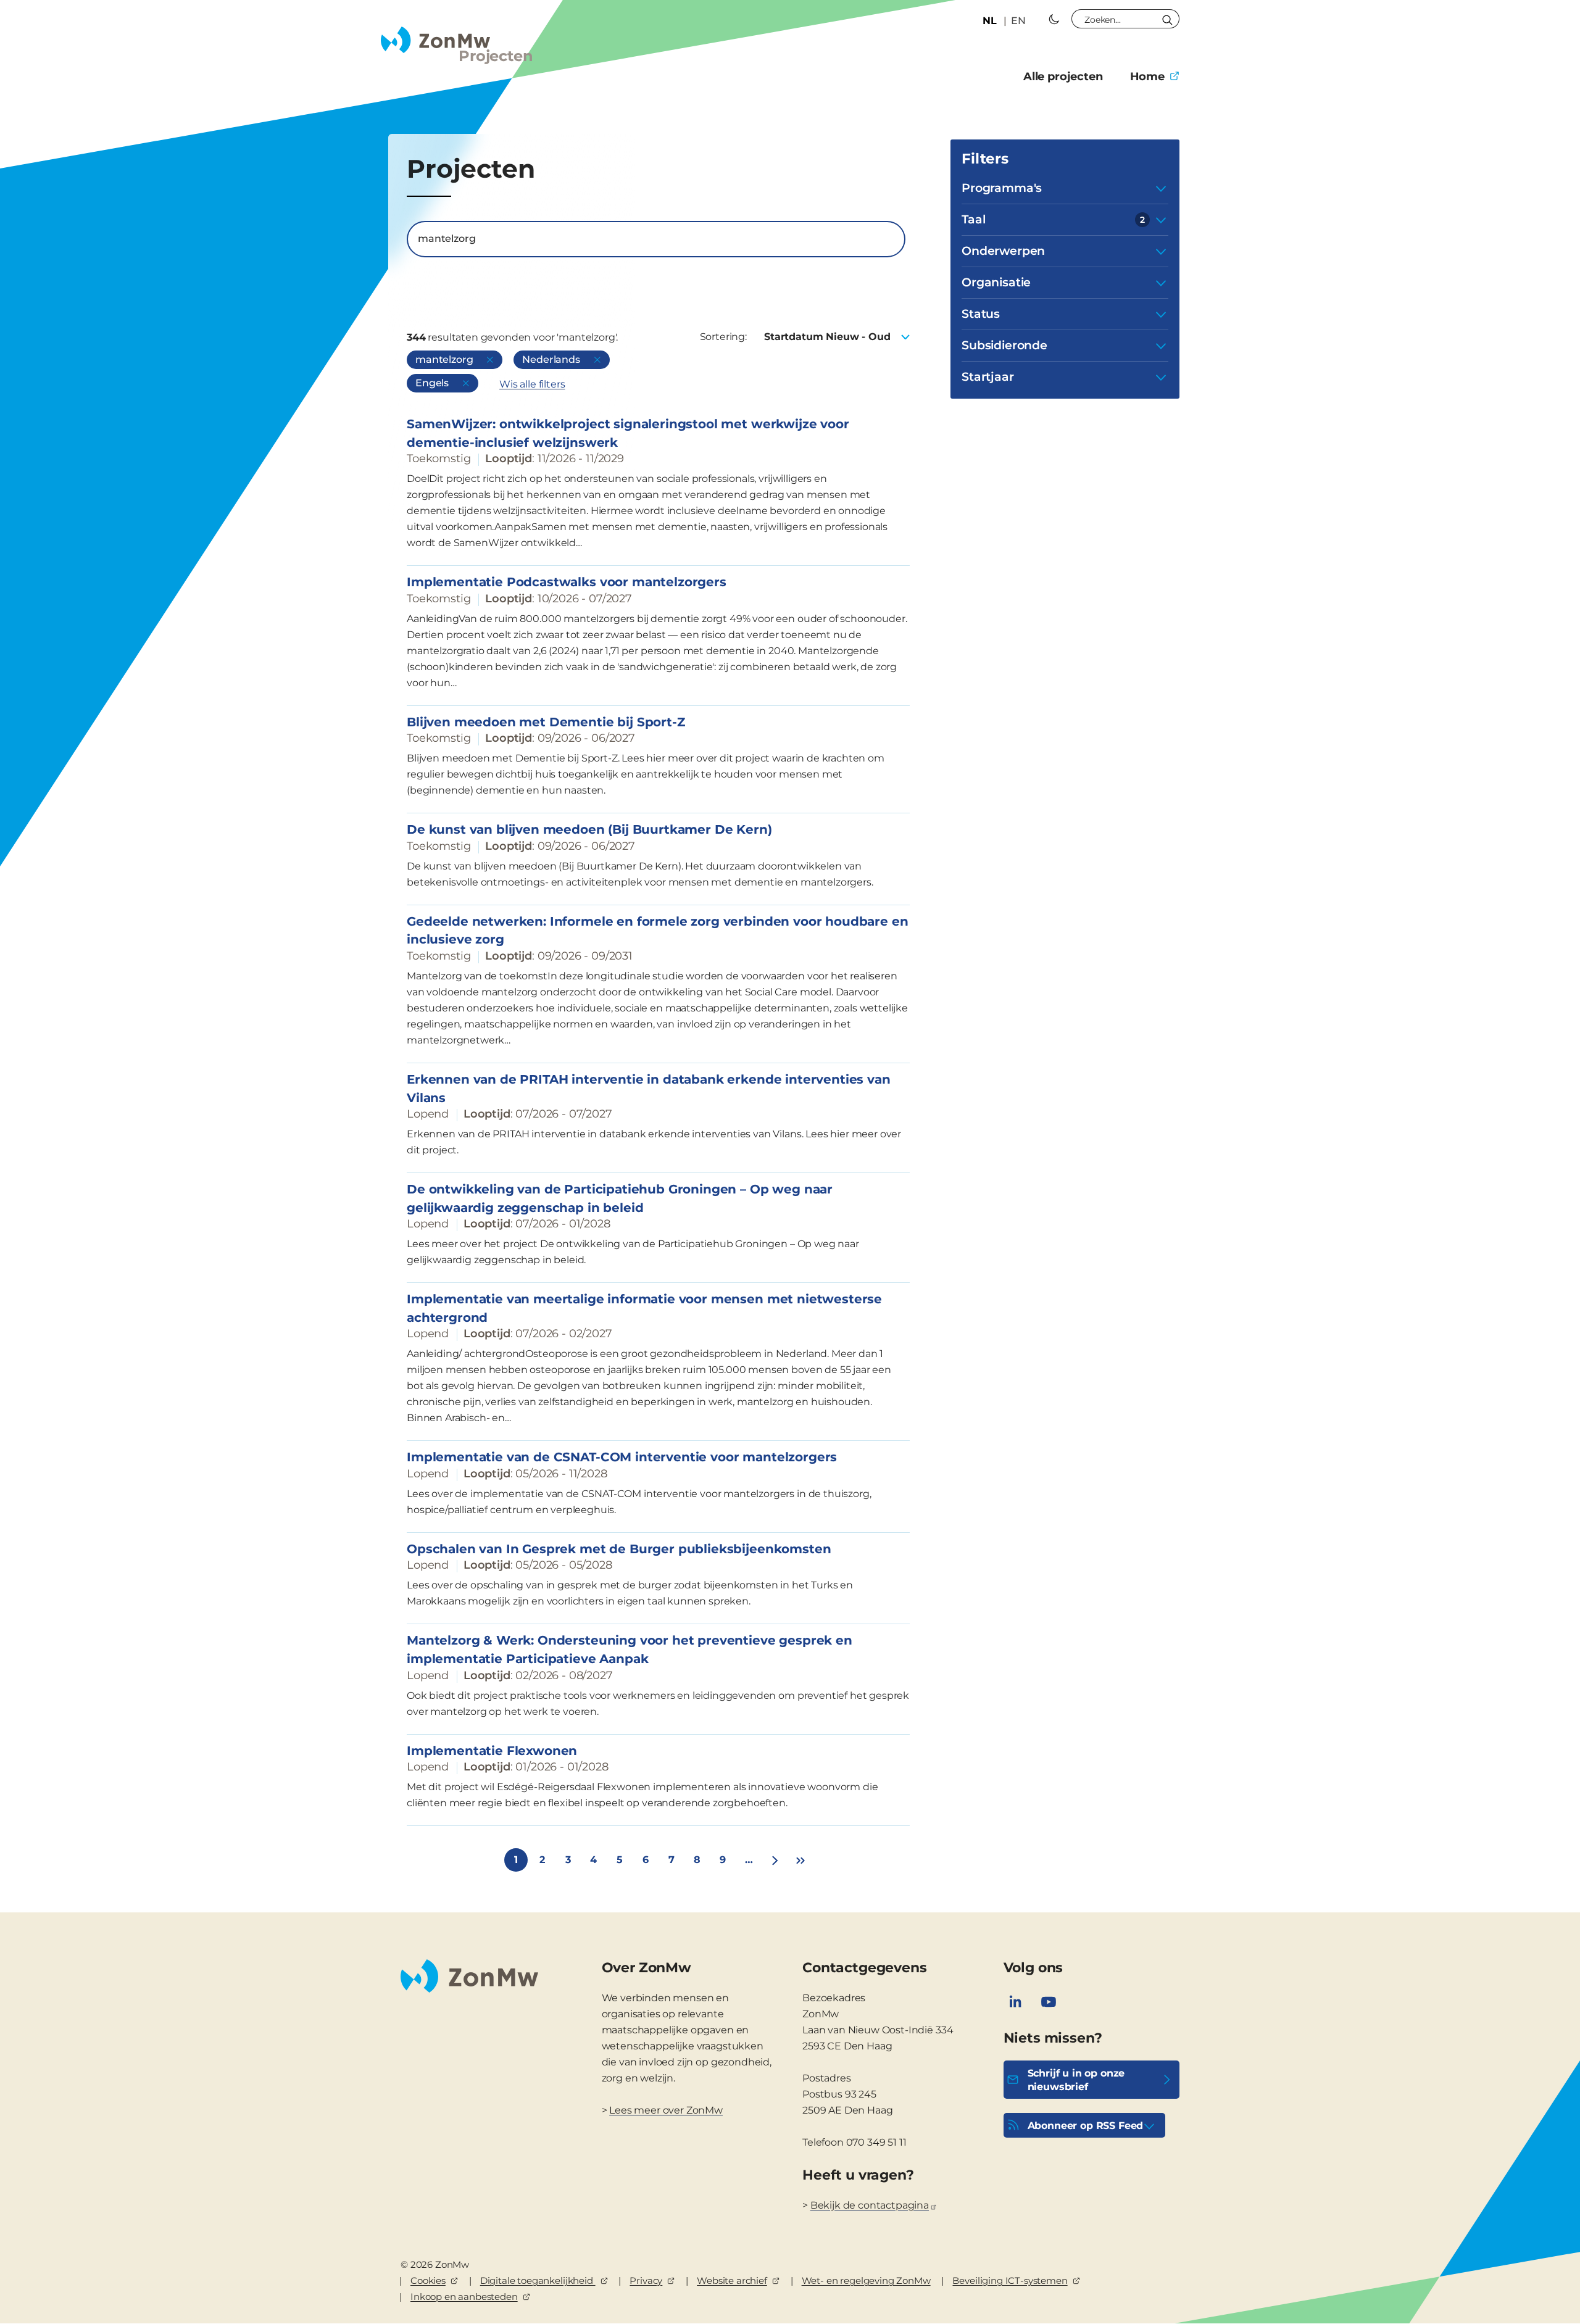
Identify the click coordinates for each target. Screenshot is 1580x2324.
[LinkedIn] (1015, 2002)
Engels (432, 383)
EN (1018, 21)
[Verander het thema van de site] (1054, 19)
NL (990, 21)
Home (1147, 77)
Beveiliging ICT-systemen (1010, 2280)
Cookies (428, 2280)
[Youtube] (1049, 2002)
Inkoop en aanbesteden (464, 2297)
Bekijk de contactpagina (870, 2205)
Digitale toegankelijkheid (538, 2280)
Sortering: (723, 337)
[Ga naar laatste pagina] (800, 1860)
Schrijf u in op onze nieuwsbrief (1076, 2080)
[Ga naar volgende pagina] (775, 1860)
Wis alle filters (532, 384)
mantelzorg (444, 359)
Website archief (732, 2280)
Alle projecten (1063, 77)
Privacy (646, 2280)
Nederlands (551, 359)
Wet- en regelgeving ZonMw (866, 2280)
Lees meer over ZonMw (666, 2110)
